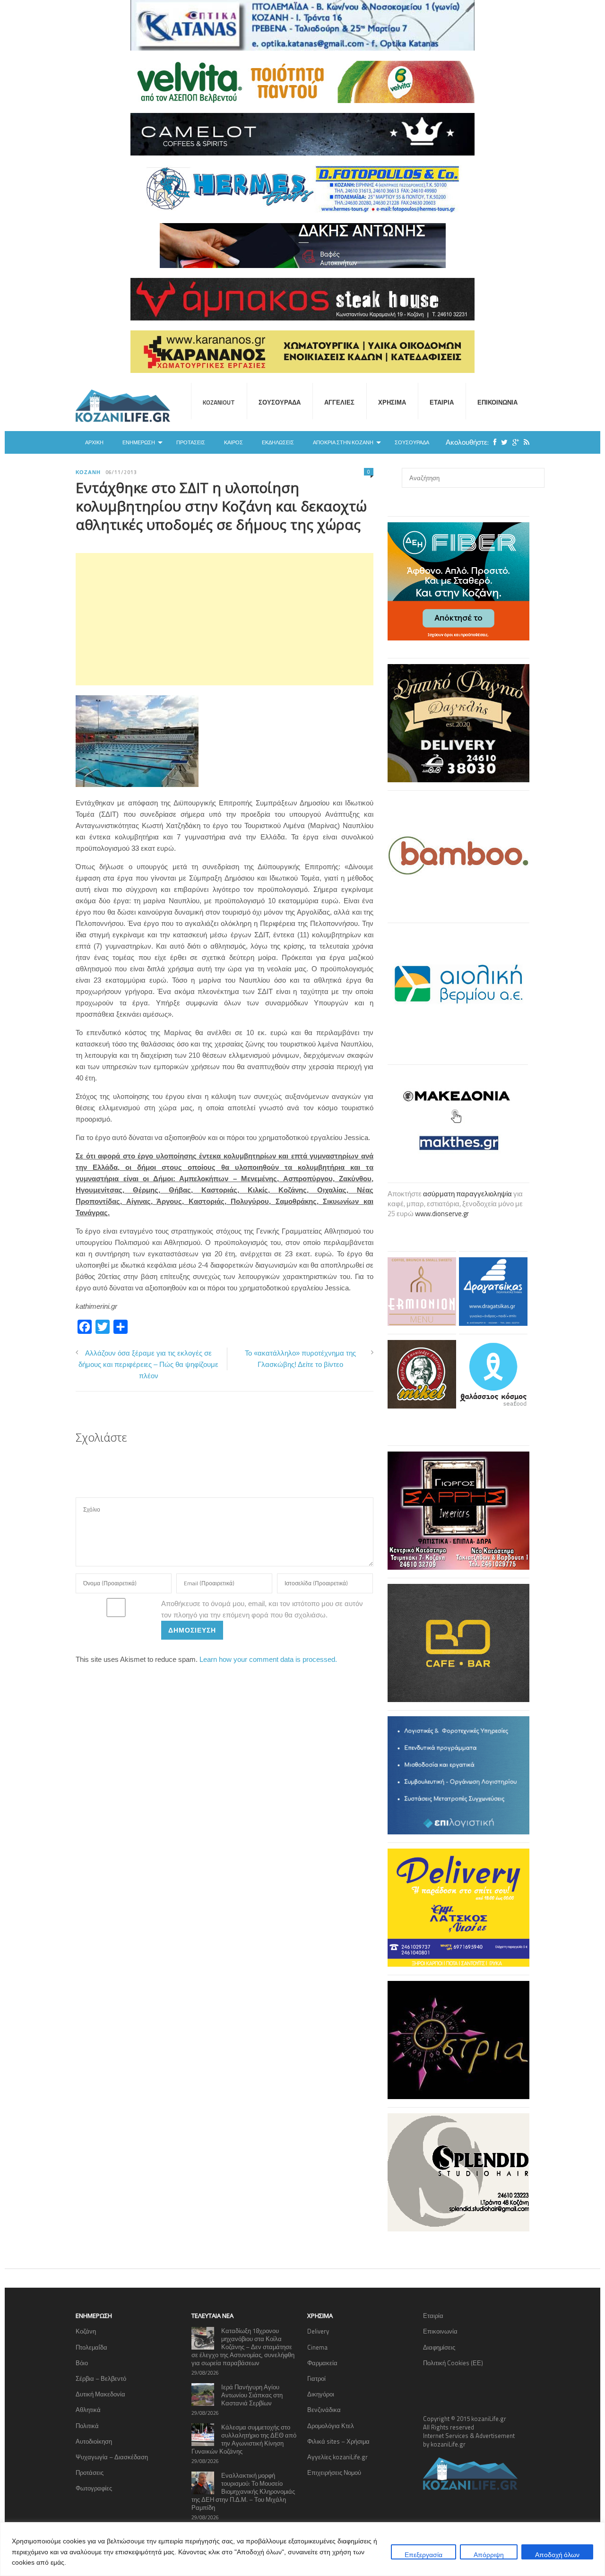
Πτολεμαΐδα (91, 2347)
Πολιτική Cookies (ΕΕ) (453, 2363)
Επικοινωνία (497, 402)
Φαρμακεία (322, 2363)
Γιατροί (316, 2378)
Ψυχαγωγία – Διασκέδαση (112, 2457)
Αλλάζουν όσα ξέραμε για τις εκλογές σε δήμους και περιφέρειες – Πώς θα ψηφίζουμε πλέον (148, 1364)
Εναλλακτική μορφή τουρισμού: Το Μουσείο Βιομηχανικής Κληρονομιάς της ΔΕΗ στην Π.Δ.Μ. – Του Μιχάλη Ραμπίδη (243, 2491)
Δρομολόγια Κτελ (331, 2426)
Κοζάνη (88, 472)
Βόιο (82, 2363)
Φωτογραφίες (94, 2488)
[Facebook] (493, 442)
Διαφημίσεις (439, 2347)
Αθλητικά (88, 2410)
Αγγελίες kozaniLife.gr (337, 2457)
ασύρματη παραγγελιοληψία (467, 1194)
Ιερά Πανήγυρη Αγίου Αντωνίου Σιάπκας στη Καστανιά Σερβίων (252, 2395)
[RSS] (524, 442)
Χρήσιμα (392, 402)
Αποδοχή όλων (557, 2554)
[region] (302, 2549)
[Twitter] (502, 442)
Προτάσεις (191, 442)
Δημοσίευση (192, 1630)
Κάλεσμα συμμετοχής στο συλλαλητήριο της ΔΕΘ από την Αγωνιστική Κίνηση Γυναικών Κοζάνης (244, 2439)
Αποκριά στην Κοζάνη (343, 442)
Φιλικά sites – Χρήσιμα (338, 2441)
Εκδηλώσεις (278, 442)
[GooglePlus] (513, 442)
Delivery (318, 2331)
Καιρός (233, 442)
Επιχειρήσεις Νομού (334, 2472)
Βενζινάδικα (324, 2410)
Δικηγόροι (321, 2394)
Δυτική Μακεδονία (100, 2394)
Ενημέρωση (139, 442)
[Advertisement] (225, 619)
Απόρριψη (489, 2554)
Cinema (317, 2347)
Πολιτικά (87, 2426)
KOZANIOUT (219, 402)
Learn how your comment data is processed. (268, 1659)
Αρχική (94, 442)
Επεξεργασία (423, 2554)
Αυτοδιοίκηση (94, 2441)
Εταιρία (442, 402)
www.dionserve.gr (442, 1214)
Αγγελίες (339, 402)
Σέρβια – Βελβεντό (101, 2378)
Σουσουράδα (280, 402)
